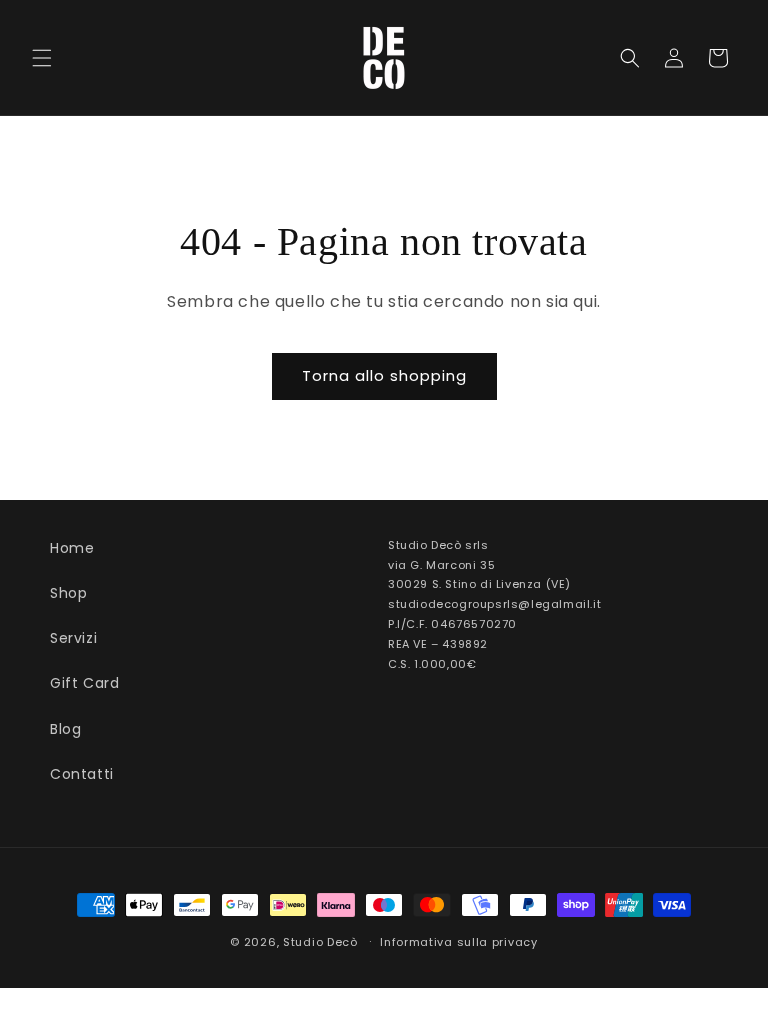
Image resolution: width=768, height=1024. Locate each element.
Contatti (82, 774)
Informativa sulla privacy (459, 942)
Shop (68, 593)
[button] (42, 58)
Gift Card (84, 683)
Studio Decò (320, 942)
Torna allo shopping (384, 375)
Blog (65, 729)
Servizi (73, 638)
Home (72, 548)
